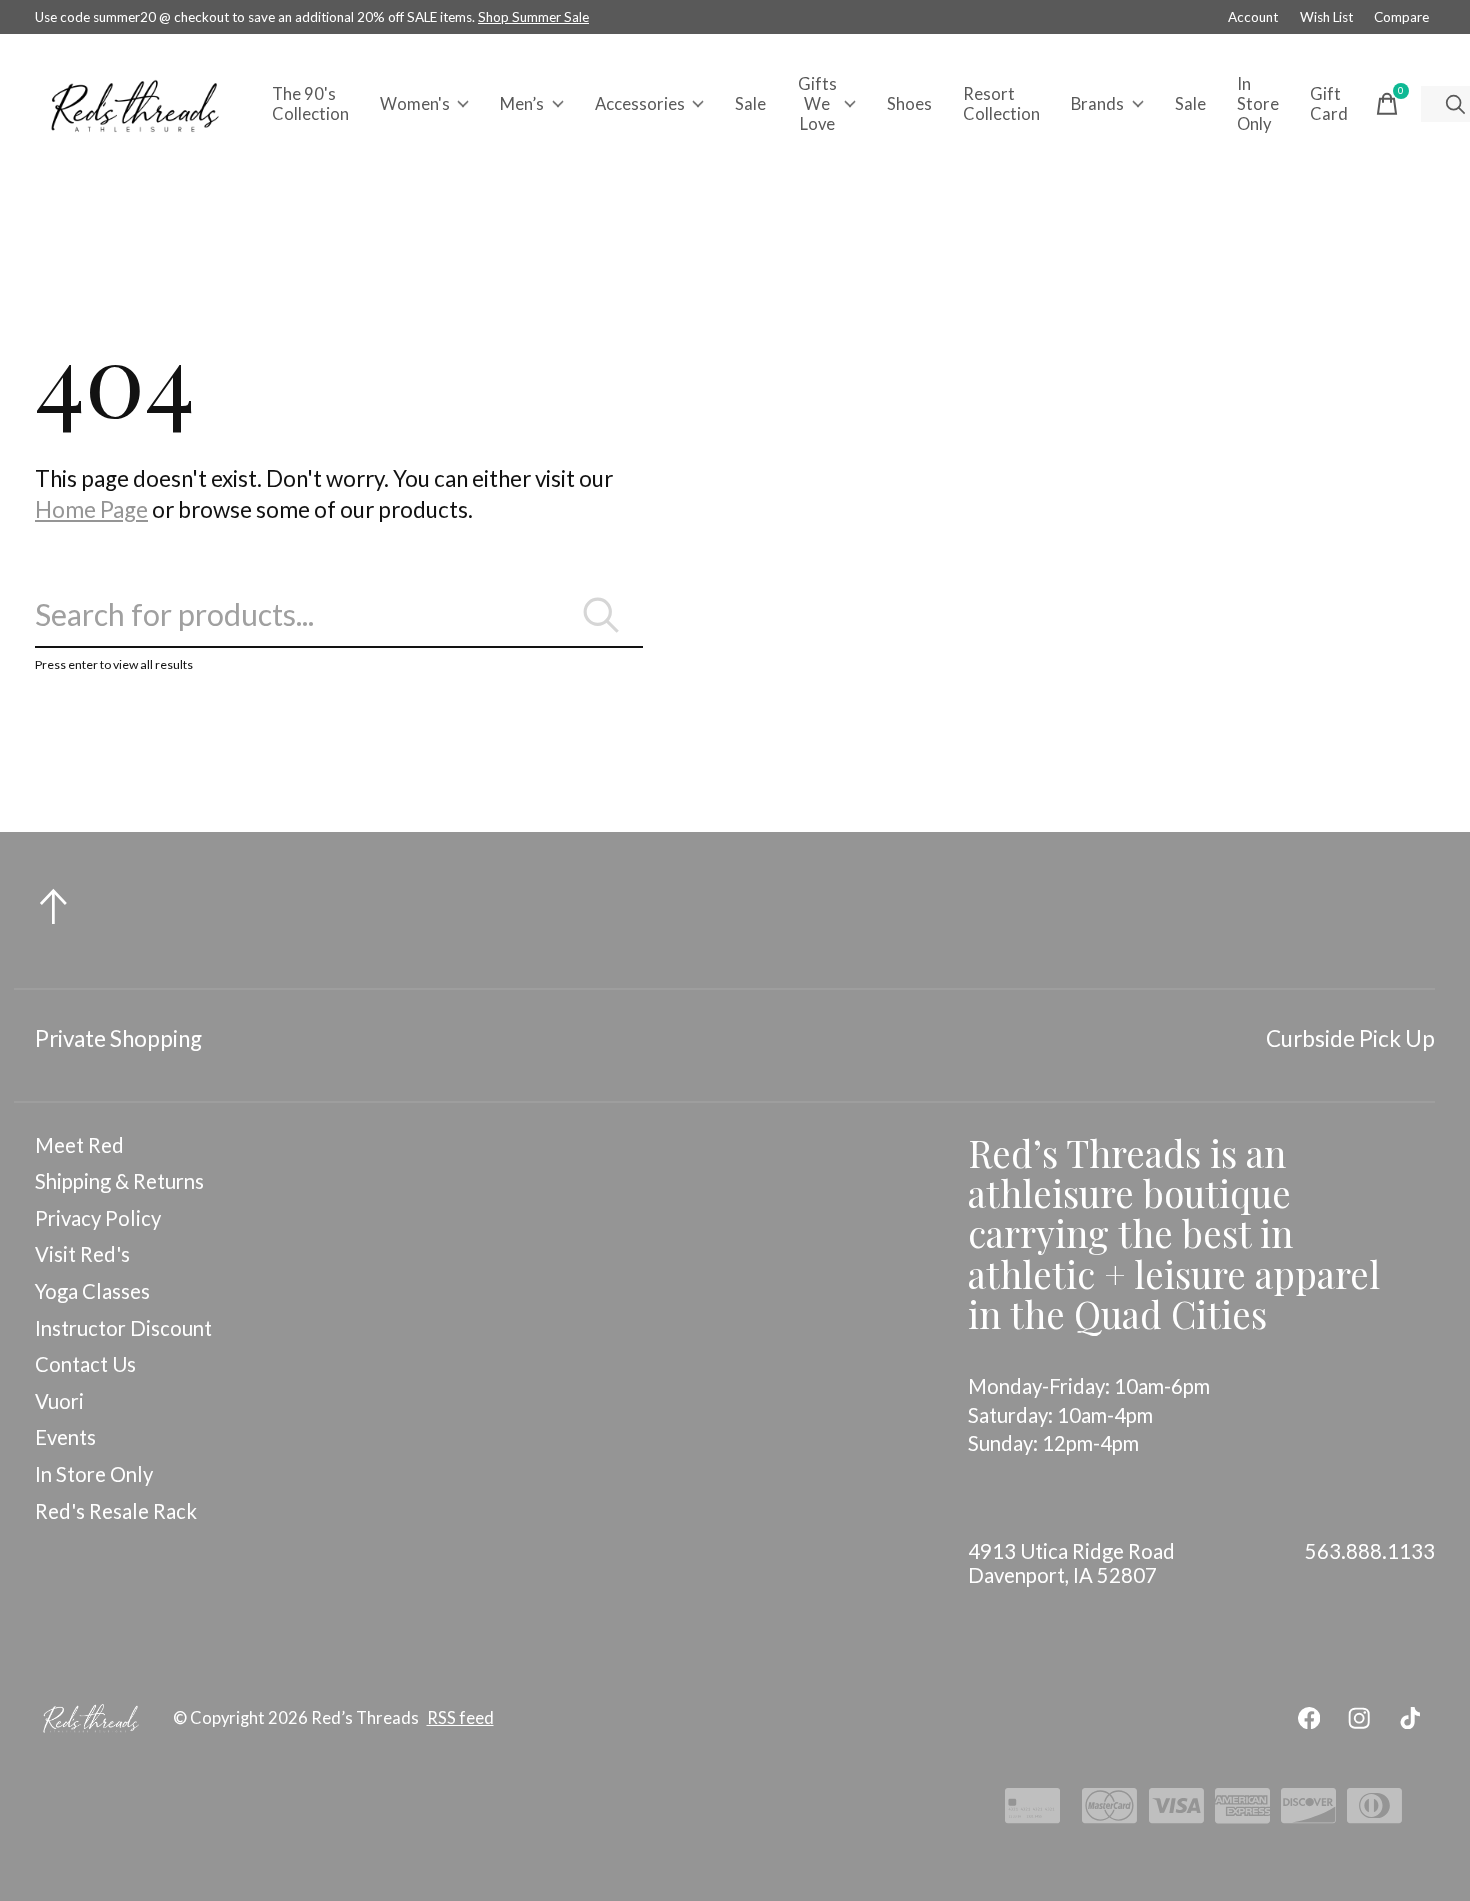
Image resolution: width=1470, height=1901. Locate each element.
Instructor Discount (123, 1328)
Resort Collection (1001, 104)
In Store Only (1258, 104)
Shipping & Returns (119, 1181)
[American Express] (1242, 1811)
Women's (415, 104)
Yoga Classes (92, 1291)
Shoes (909, 104)
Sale (750, 104)
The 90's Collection (310, 104)
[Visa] (1176, 1811)
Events (65, 1437)
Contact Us (85, 1364)
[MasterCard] (1109, 1811)
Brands (1097, 104)
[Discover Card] (1308, 1811)
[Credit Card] (1032, 1811)
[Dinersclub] (1374, 1811)
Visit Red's (82, 1254)
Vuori (59, 1401)
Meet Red (79, 1145)
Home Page (91, 509)
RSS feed (460, 1718)
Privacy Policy (98, 1218)
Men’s (522, 104)
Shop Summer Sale (533, 17)
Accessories (640, 104)
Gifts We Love (817, 104)
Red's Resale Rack (116, 1511)
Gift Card (1329, 104)
